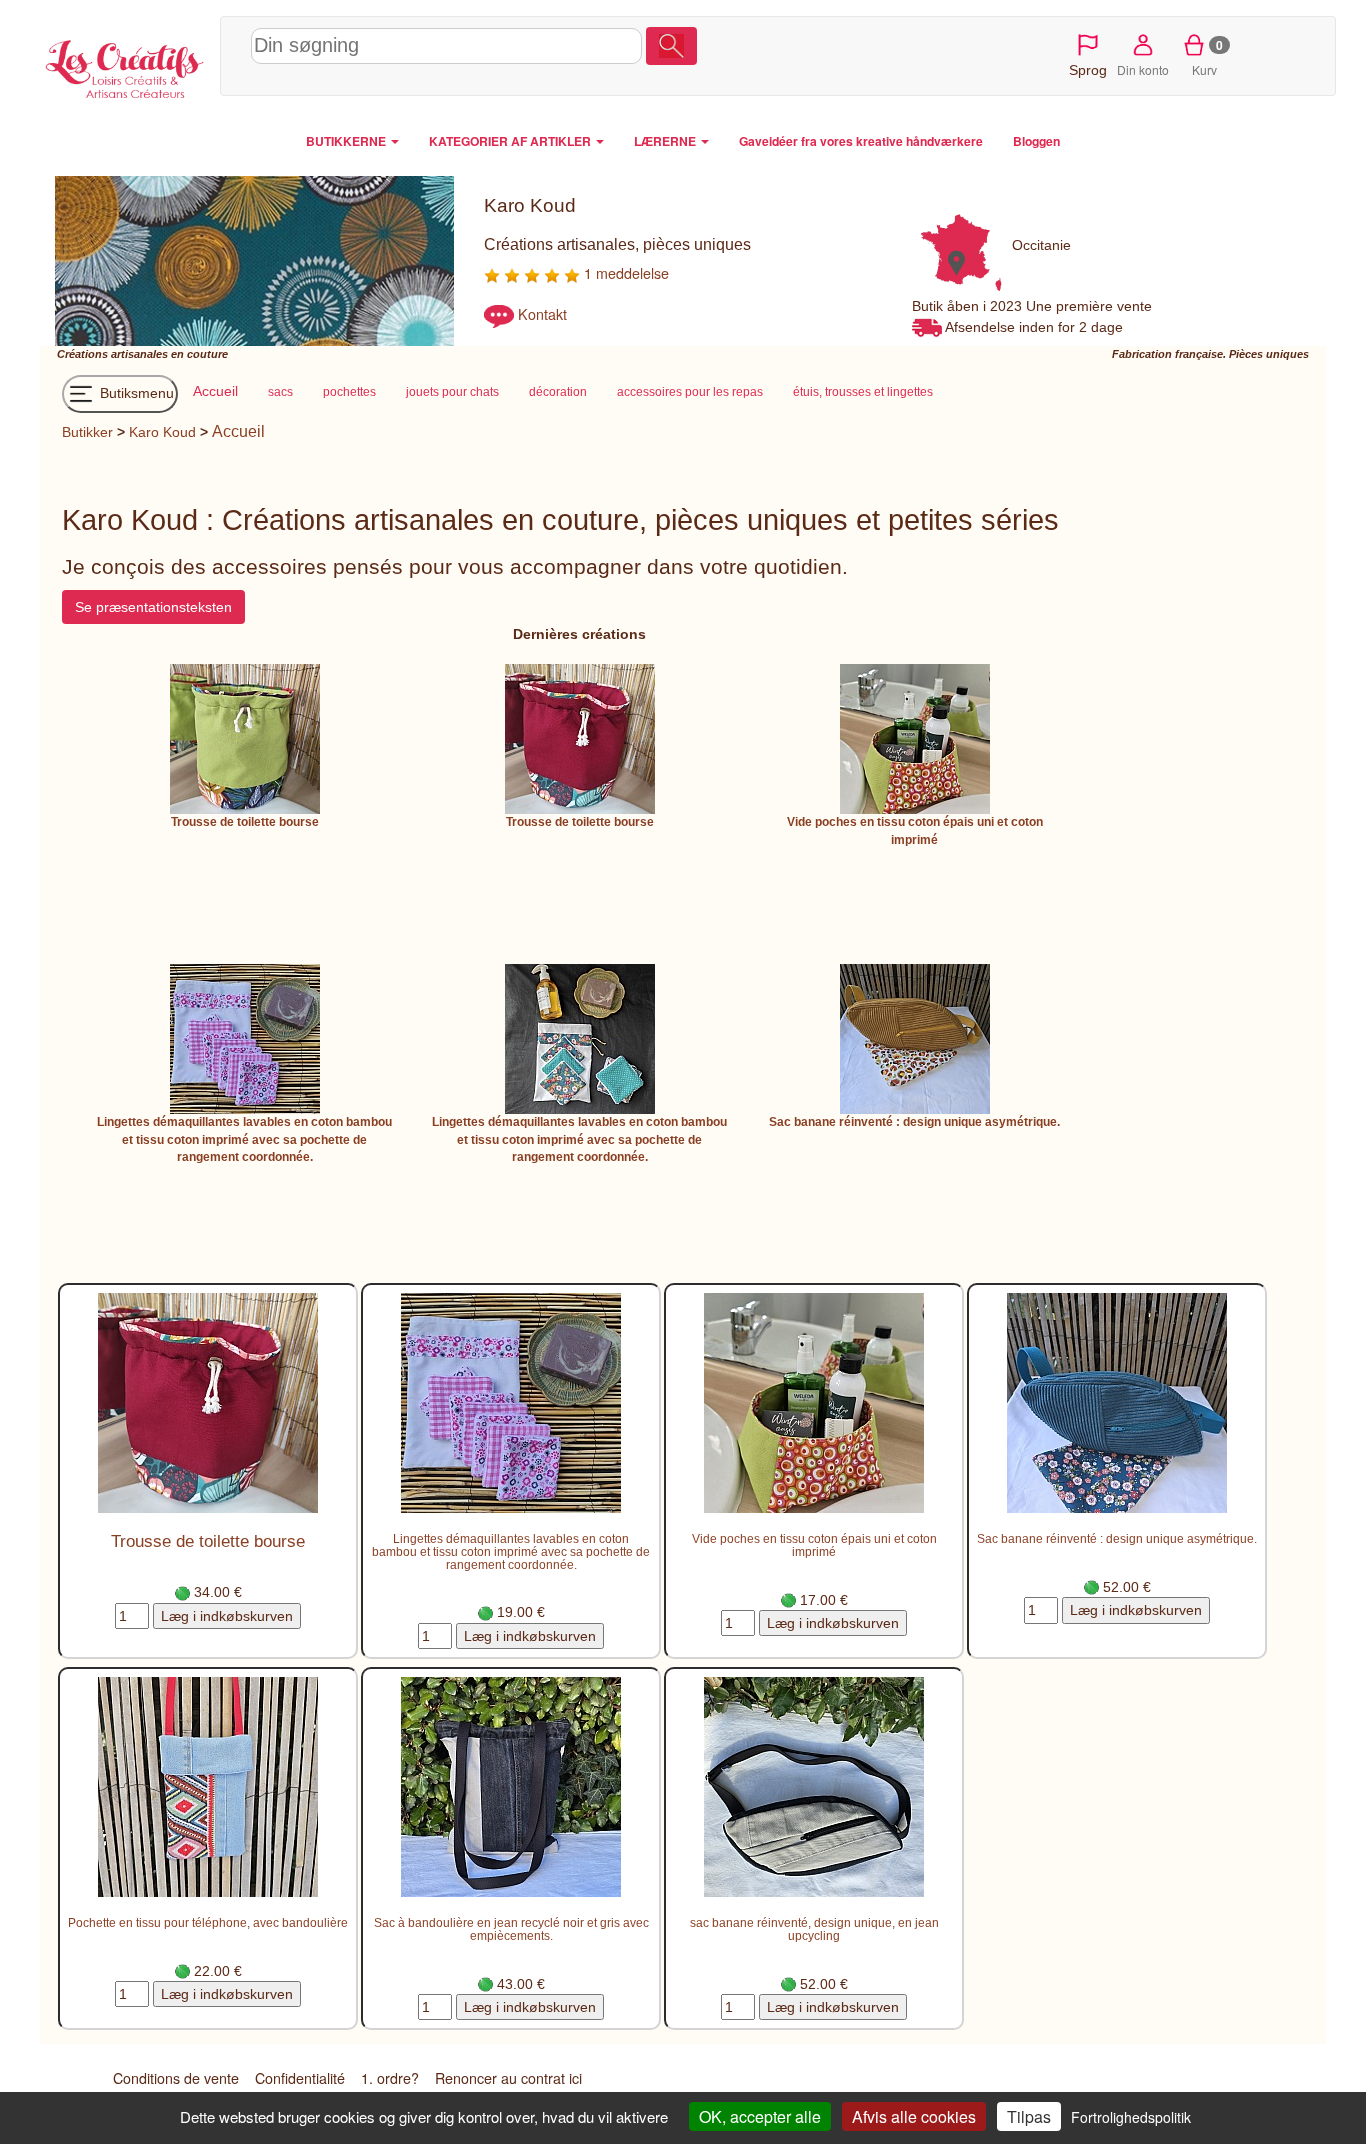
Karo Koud (162, 432)
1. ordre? (390, 2078)
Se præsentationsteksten (153, 607)
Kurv (1207, 57)
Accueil (238, 431)
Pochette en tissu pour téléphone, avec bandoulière (208, 1922)
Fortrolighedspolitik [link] (1131, 2117)
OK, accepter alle (760, 2116)
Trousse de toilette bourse (245, 822)
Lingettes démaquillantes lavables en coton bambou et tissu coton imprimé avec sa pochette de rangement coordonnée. (244, 1139)
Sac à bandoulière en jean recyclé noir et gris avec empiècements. (511, 1929)
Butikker (87, 432)
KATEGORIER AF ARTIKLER (511, 141)
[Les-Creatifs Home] (125, 66)
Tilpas (1029, 2116)
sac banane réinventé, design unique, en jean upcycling (814, 1929)
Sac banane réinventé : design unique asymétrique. (914, 1122)
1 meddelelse (624, 273)
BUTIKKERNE (347, 141)
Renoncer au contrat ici (508, 2078)
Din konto (1143, 69)
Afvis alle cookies (914, 2116)
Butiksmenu (135, 393)
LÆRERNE (666, 141)
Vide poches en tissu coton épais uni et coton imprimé (814, 1545)
